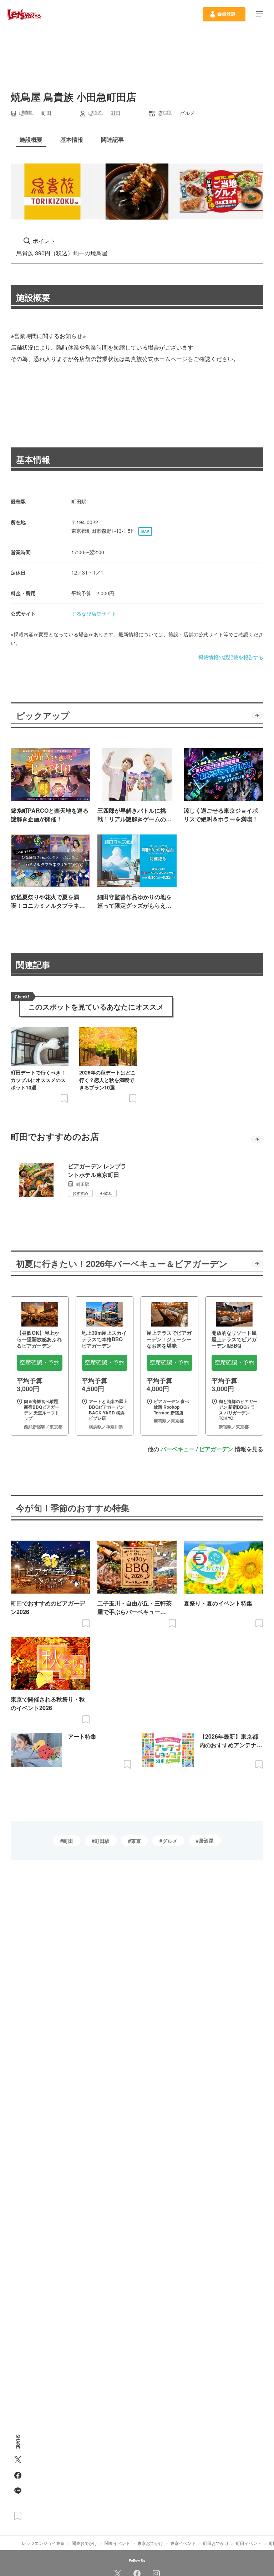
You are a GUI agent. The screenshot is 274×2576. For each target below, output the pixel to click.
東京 (136, 1841)
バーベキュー (178, 1449)
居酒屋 (206, 1840)
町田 (68, 1841)
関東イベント (117, 2543)
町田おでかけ (216, 2543)
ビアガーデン (216, 1449)
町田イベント (249, 2543)
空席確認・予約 (40, 1362)
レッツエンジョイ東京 (43, 2543)
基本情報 (33, 459)
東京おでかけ (150, 2543)
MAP (145, 531)
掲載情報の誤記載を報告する (231, 657)
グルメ (170, 1841)
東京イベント (183, 2543)
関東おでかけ (85, 2543)
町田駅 (102, 1841)
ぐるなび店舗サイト (94, 613)
